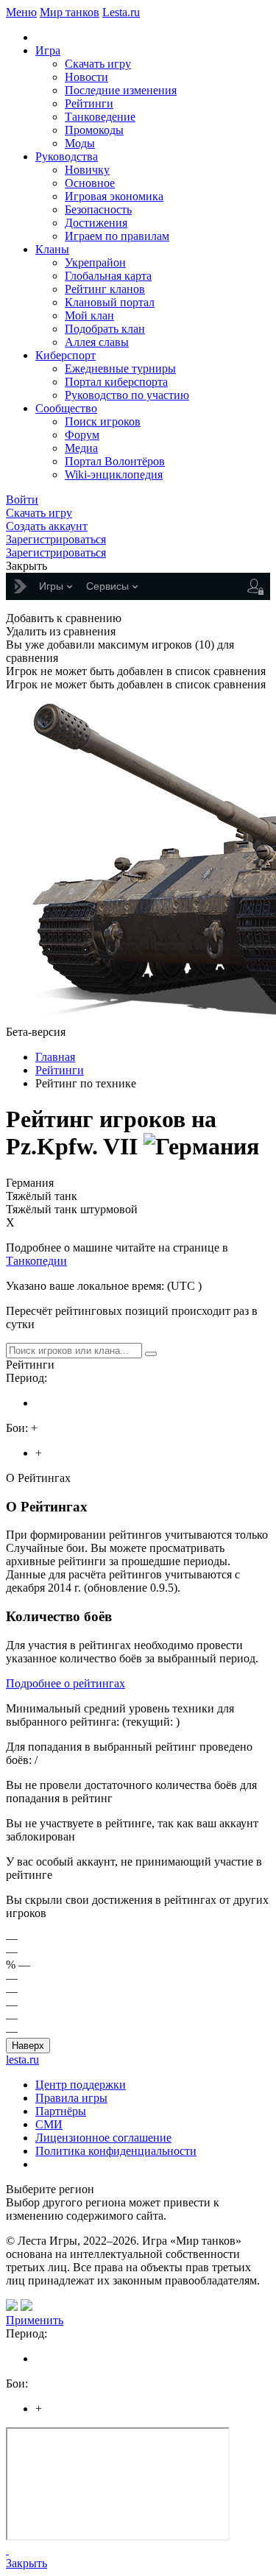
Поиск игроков (103, 421)
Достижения (96, 223)
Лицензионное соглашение (103, 2138)
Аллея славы (97, 342)
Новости (86, 77)
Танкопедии (36, 1261)
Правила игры (71, 2098)
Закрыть (26, 2563)
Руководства (67, 156)
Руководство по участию (127, 395)
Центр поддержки (81, 2085)
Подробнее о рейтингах (66, 1683)
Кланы (52, 249)
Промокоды (94, 130)
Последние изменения (121, 90)
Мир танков (70, 12)
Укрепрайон (95, 262)
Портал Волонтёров (115, 461)
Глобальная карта (108, 276)
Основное (90, 183)
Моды (80, 143)
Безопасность (98, 209)
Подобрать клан (105, 329)
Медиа (81, 448)
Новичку (87, 170)
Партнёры (61, 2111)
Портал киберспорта (116, 382)
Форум (82, 435)
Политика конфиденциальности (116, 2151)
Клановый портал (110, 302)
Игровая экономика (114, 196)
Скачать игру (98, 64)
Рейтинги (89, 103)
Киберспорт (66, 355)
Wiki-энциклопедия (114, 474)
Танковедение (100, 117)
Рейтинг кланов (105, 289)
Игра (48, 50)
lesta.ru (22, 2060)
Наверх (28, 2046)
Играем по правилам (117, 236)
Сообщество (66, 408)
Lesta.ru (121, 12)
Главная (55, 1057)
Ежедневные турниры (120, 368)
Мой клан (89, 315)
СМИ (49, 2124)
